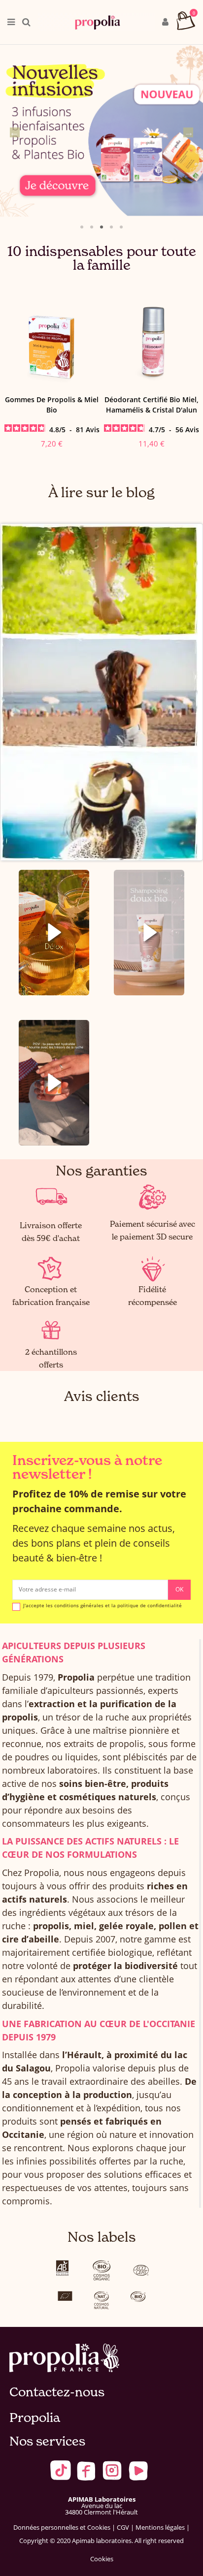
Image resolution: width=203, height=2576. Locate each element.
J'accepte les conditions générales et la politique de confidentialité (102, 1606)
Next (188, 132)
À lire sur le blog (101, 493)
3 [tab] (101, 227)
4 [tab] (111, 227)
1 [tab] (82, 227)
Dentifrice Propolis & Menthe (152, 399)
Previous (15, 132)
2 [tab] (92, 227)
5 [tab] (121, 227)
